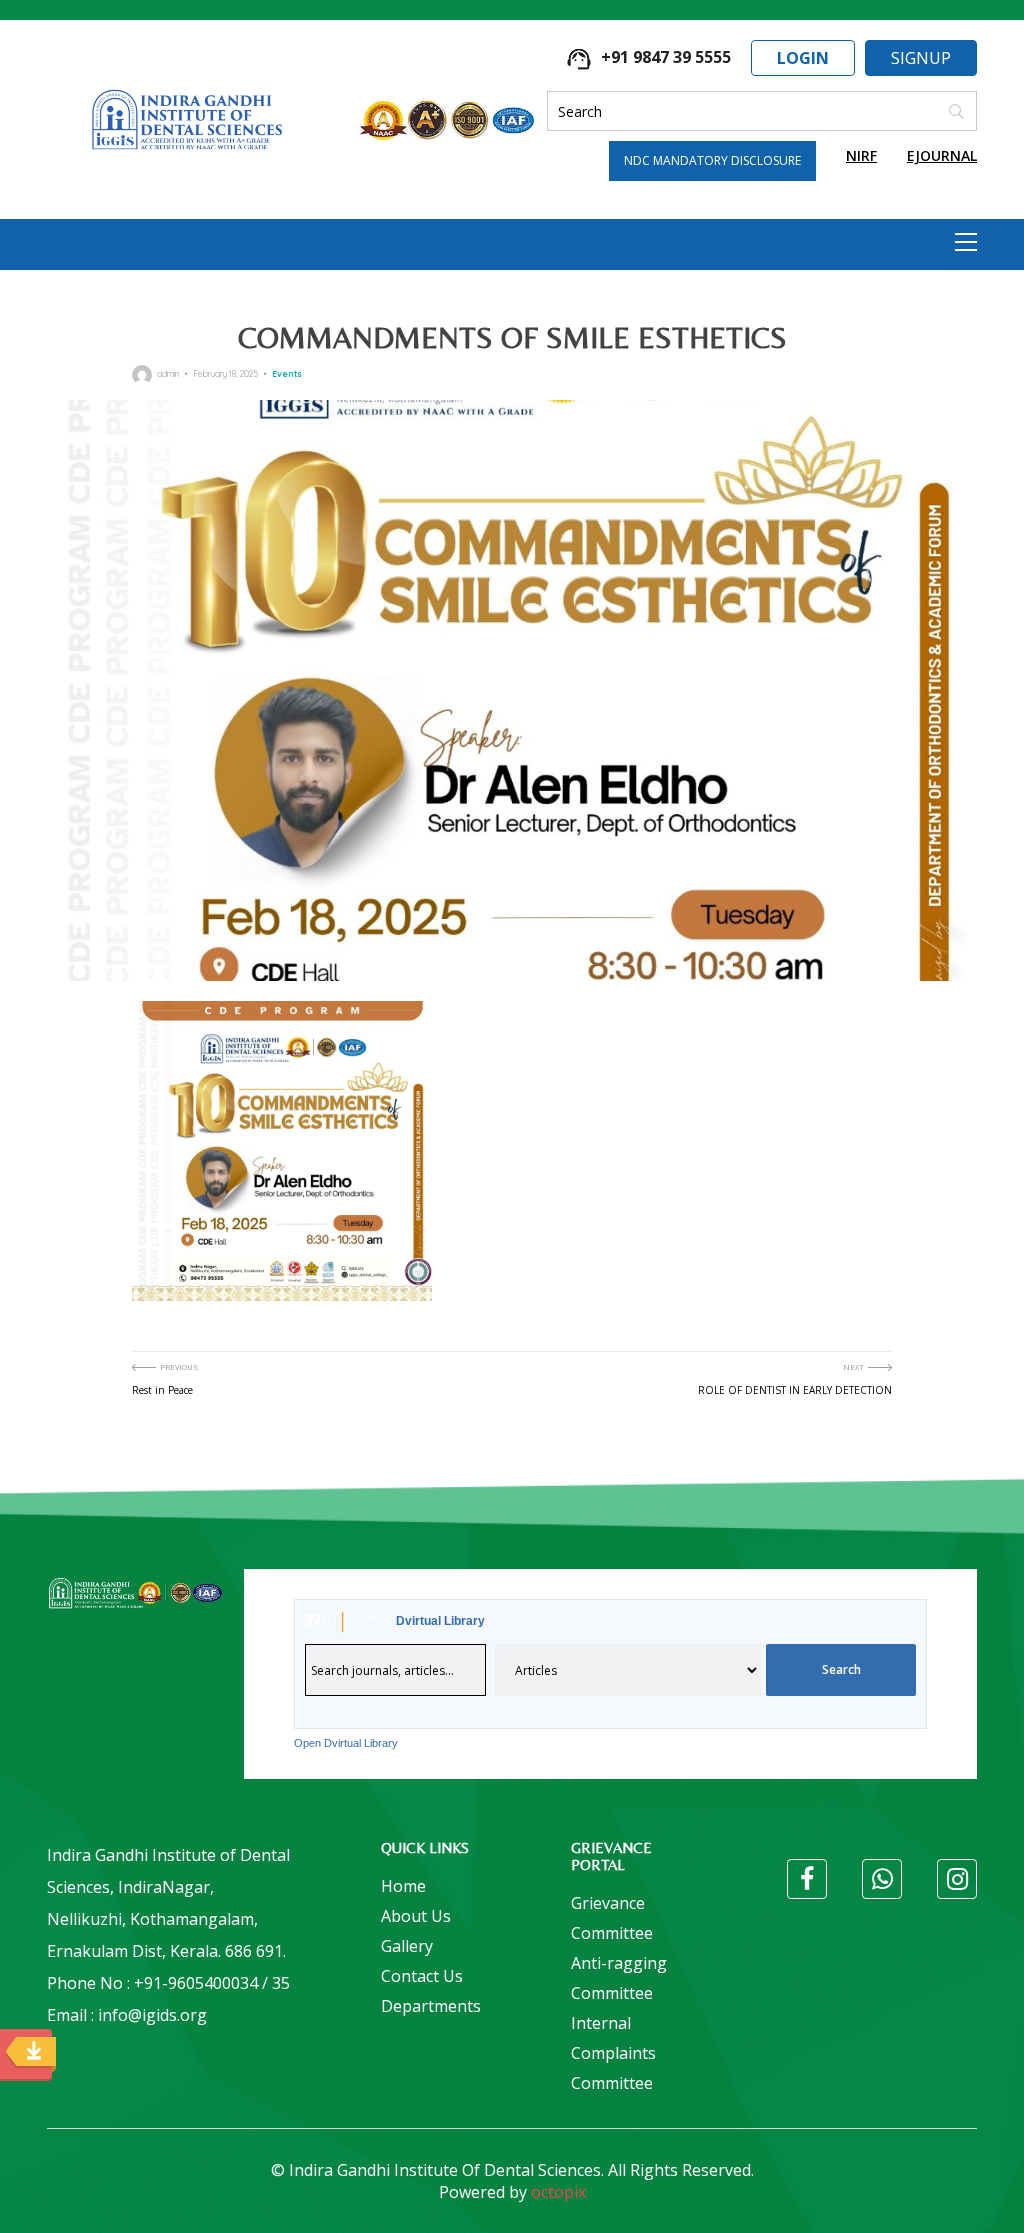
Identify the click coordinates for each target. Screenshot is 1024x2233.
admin (168, 373)
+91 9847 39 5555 (664, 57)
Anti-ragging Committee (619, 1978)
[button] (966, 242)
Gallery (407, 1946)
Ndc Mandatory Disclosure (712, 160)
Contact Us (422, 1976)
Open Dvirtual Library (346, 1743)
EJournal (942, 155)
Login (803, 58)
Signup (921, 58)
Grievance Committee (612, 1918)
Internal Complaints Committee (613, 2053)
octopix (558, 2192)
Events (287, 373)
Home (403, 1886)
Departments (431, 2006)
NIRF (861, 155)
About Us (416, 1916)
